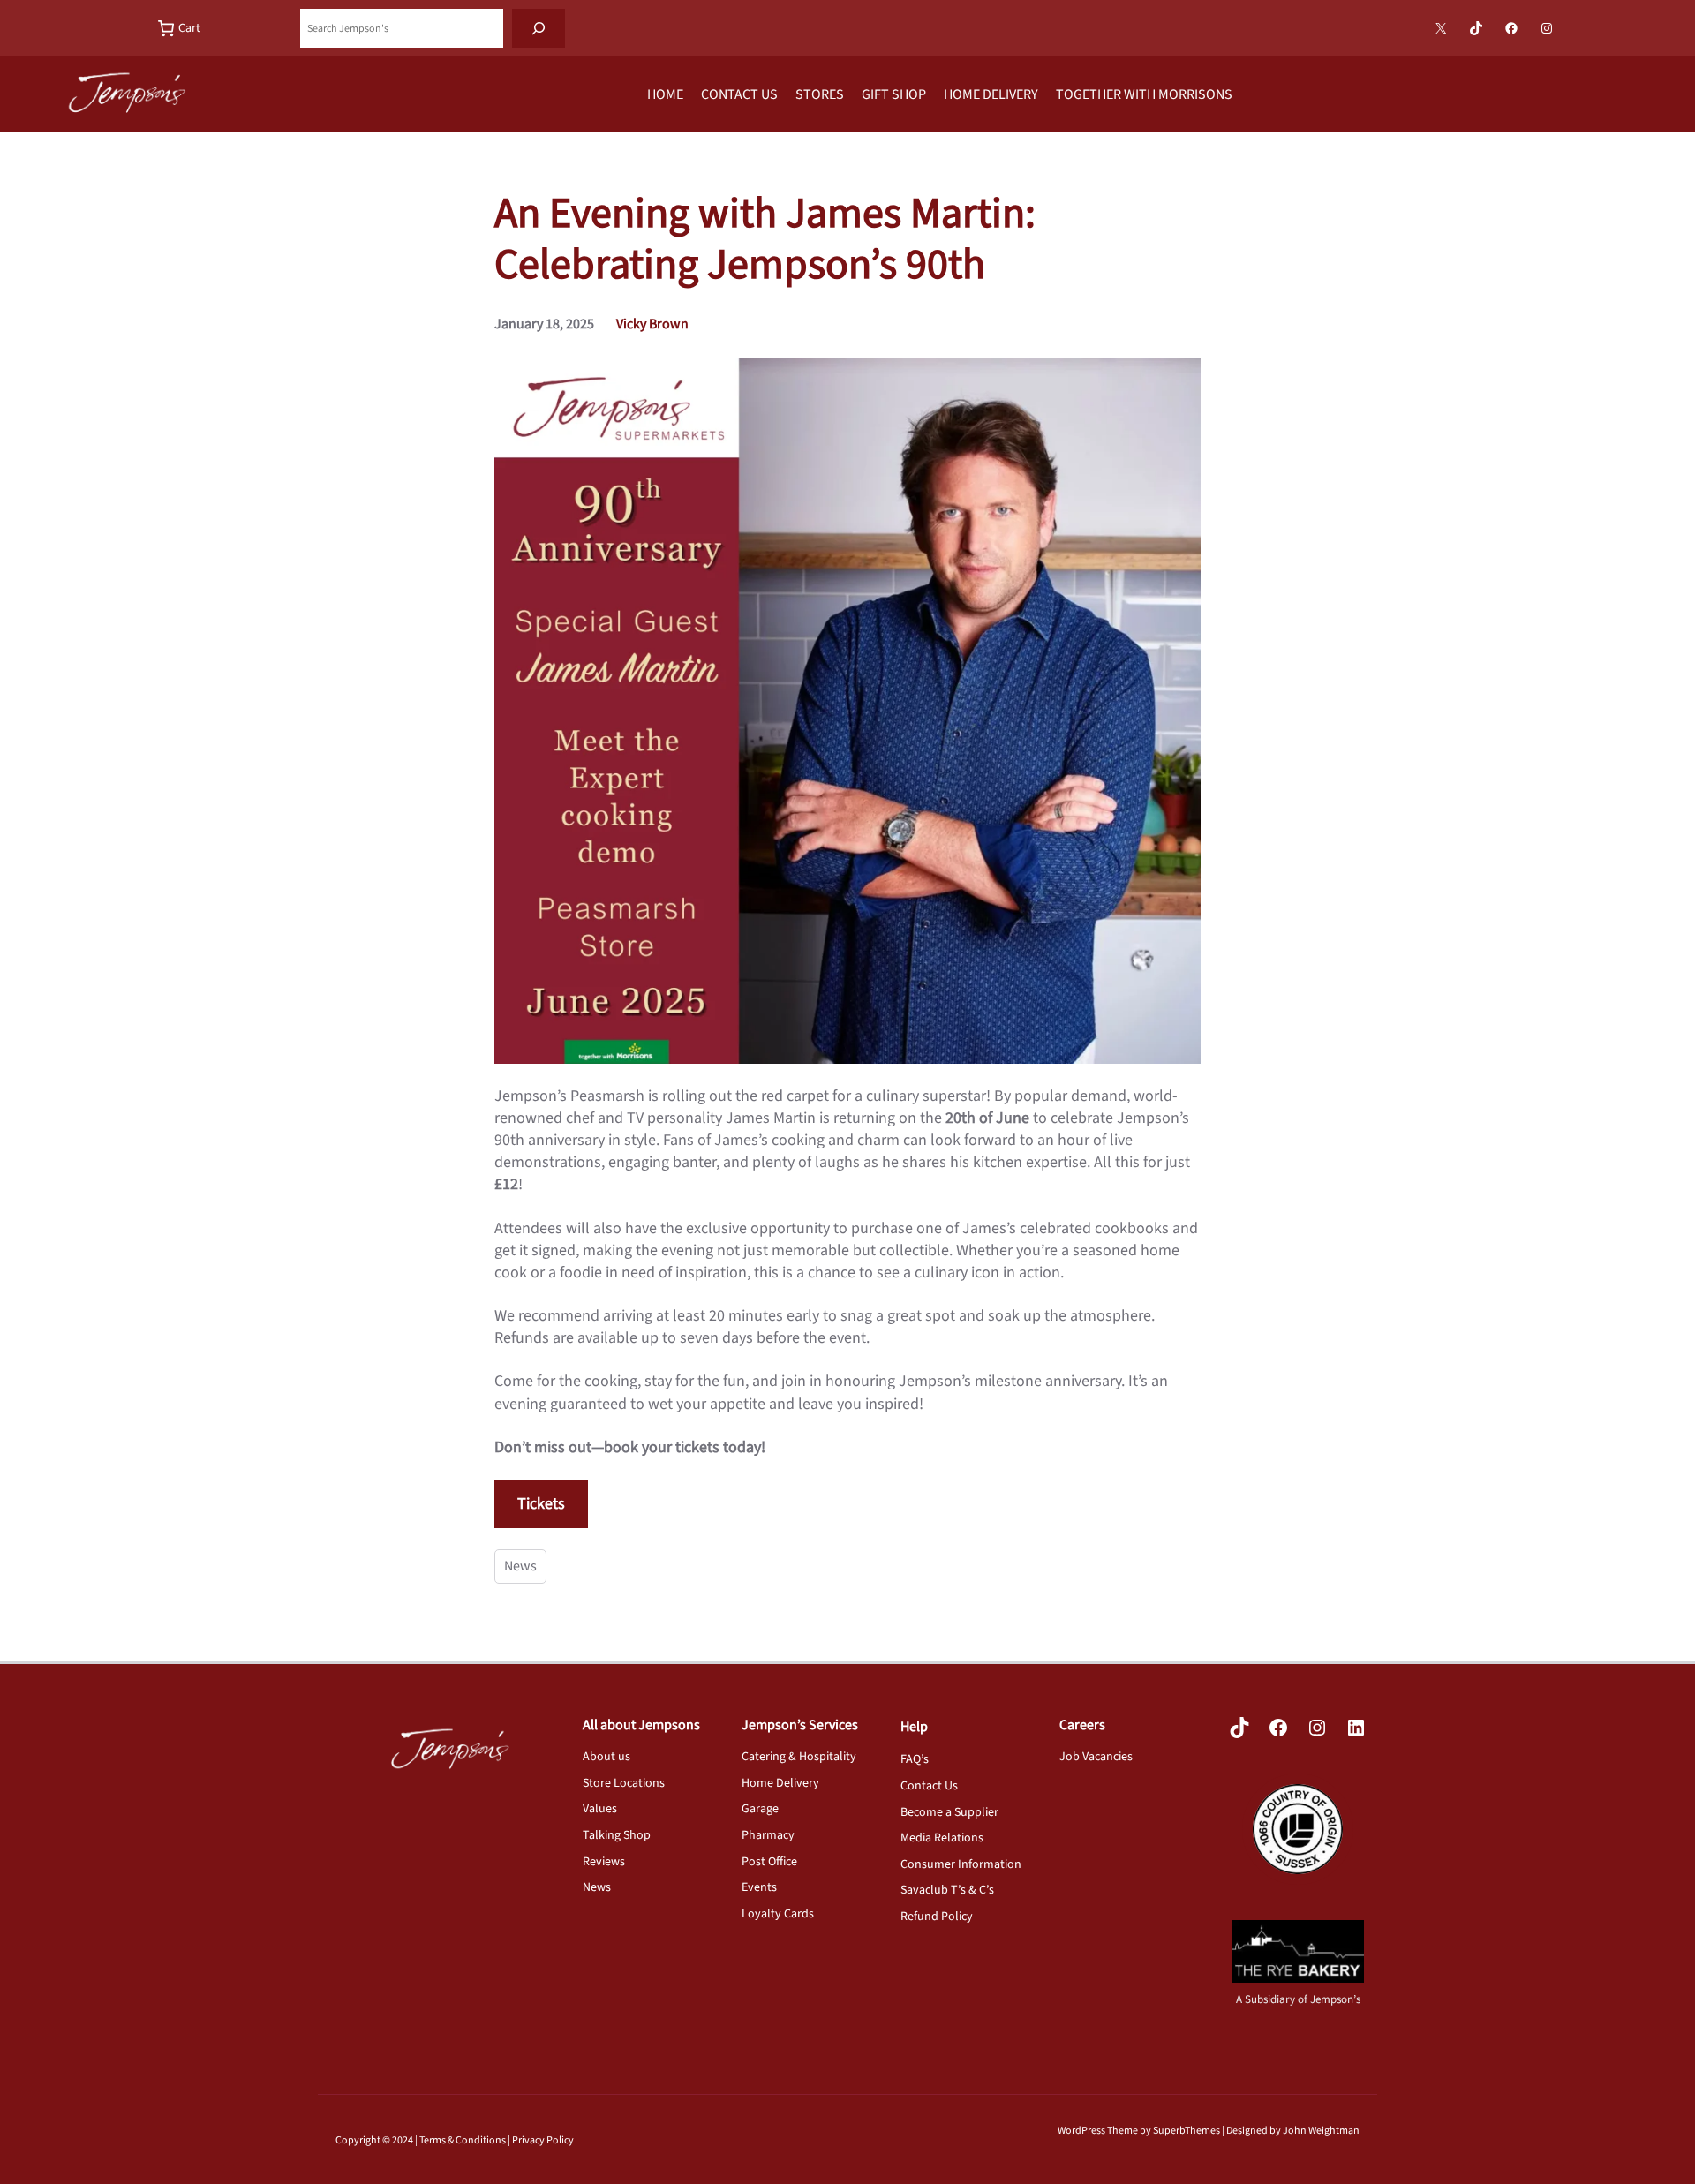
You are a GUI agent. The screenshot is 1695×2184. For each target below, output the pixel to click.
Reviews (604, 1862)
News (520, 1566)
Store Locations (624, 1783)
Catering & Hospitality (799, 1757)
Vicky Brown (652, 324)
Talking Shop (617, 1835)
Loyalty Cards (778, 1914)
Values (600, 1809)
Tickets (541, 1504)
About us (606, 1757)
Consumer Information (961, 1864)
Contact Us (929, 1786)
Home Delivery (780, 1783)
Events (759, 1887)
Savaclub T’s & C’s (947, 1890)
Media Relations (942, 1838)
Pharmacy (768, 1835)
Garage (760, 1809)
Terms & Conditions (463, 2140)
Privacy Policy (543, 2140)
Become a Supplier (949, 1812)
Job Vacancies (1096, 1757)
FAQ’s (915, 1759)
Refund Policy (937, 1917)
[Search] (539, 28)
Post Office (769, 1862)
